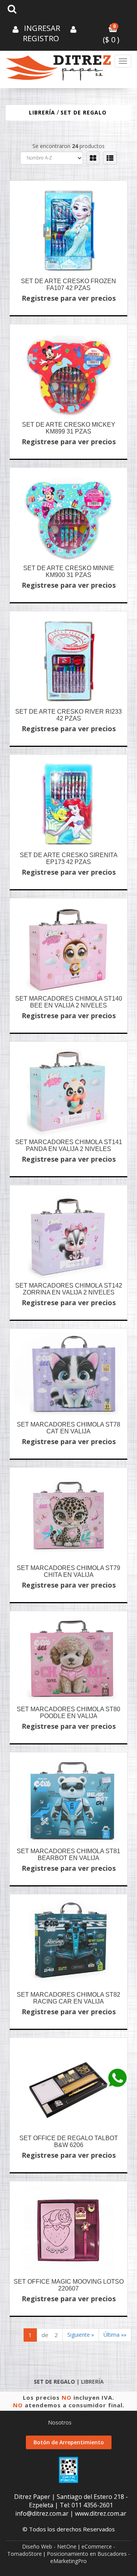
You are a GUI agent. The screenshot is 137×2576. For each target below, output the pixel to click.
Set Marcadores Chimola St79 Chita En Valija (68, 1571)
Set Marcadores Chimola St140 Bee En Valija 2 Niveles (69, 1002)
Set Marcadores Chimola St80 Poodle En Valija (68, 1713)
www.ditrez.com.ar (101, 2513)
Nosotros (60, 2422)
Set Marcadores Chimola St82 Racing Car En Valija (68, 1998)
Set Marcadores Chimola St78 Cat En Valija (68, 1428)
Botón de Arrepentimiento (69, 2442)
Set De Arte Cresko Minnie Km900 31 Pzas (69, 571)
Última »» (115, 2335)
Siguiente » (81, 2335)
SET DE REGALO (84, 112)
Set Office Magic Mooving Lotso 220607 (69, 2285)
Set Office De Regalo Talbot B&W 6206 (69, 2142)
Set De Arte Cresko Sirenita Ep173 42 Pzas (69, 858)
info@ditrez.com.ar (42, 2513)
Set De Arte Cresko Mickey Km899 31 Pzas (69, 428)
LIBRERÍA (42, 112)
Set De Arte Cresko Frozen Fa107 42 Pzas (68, 285)
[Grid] (93, 158)
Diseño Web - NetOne (49, 2546)
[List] (110, 158)
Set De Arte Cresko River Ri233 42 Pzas (68, 715)
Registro (41, 38)
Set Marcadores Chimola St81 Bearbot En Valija (68, 1855)
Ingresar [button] (42, 28)
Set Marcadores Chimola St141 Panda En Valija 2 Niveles (69, 1145)
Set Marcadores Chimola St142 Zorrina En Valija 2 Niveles (69, 1289)
